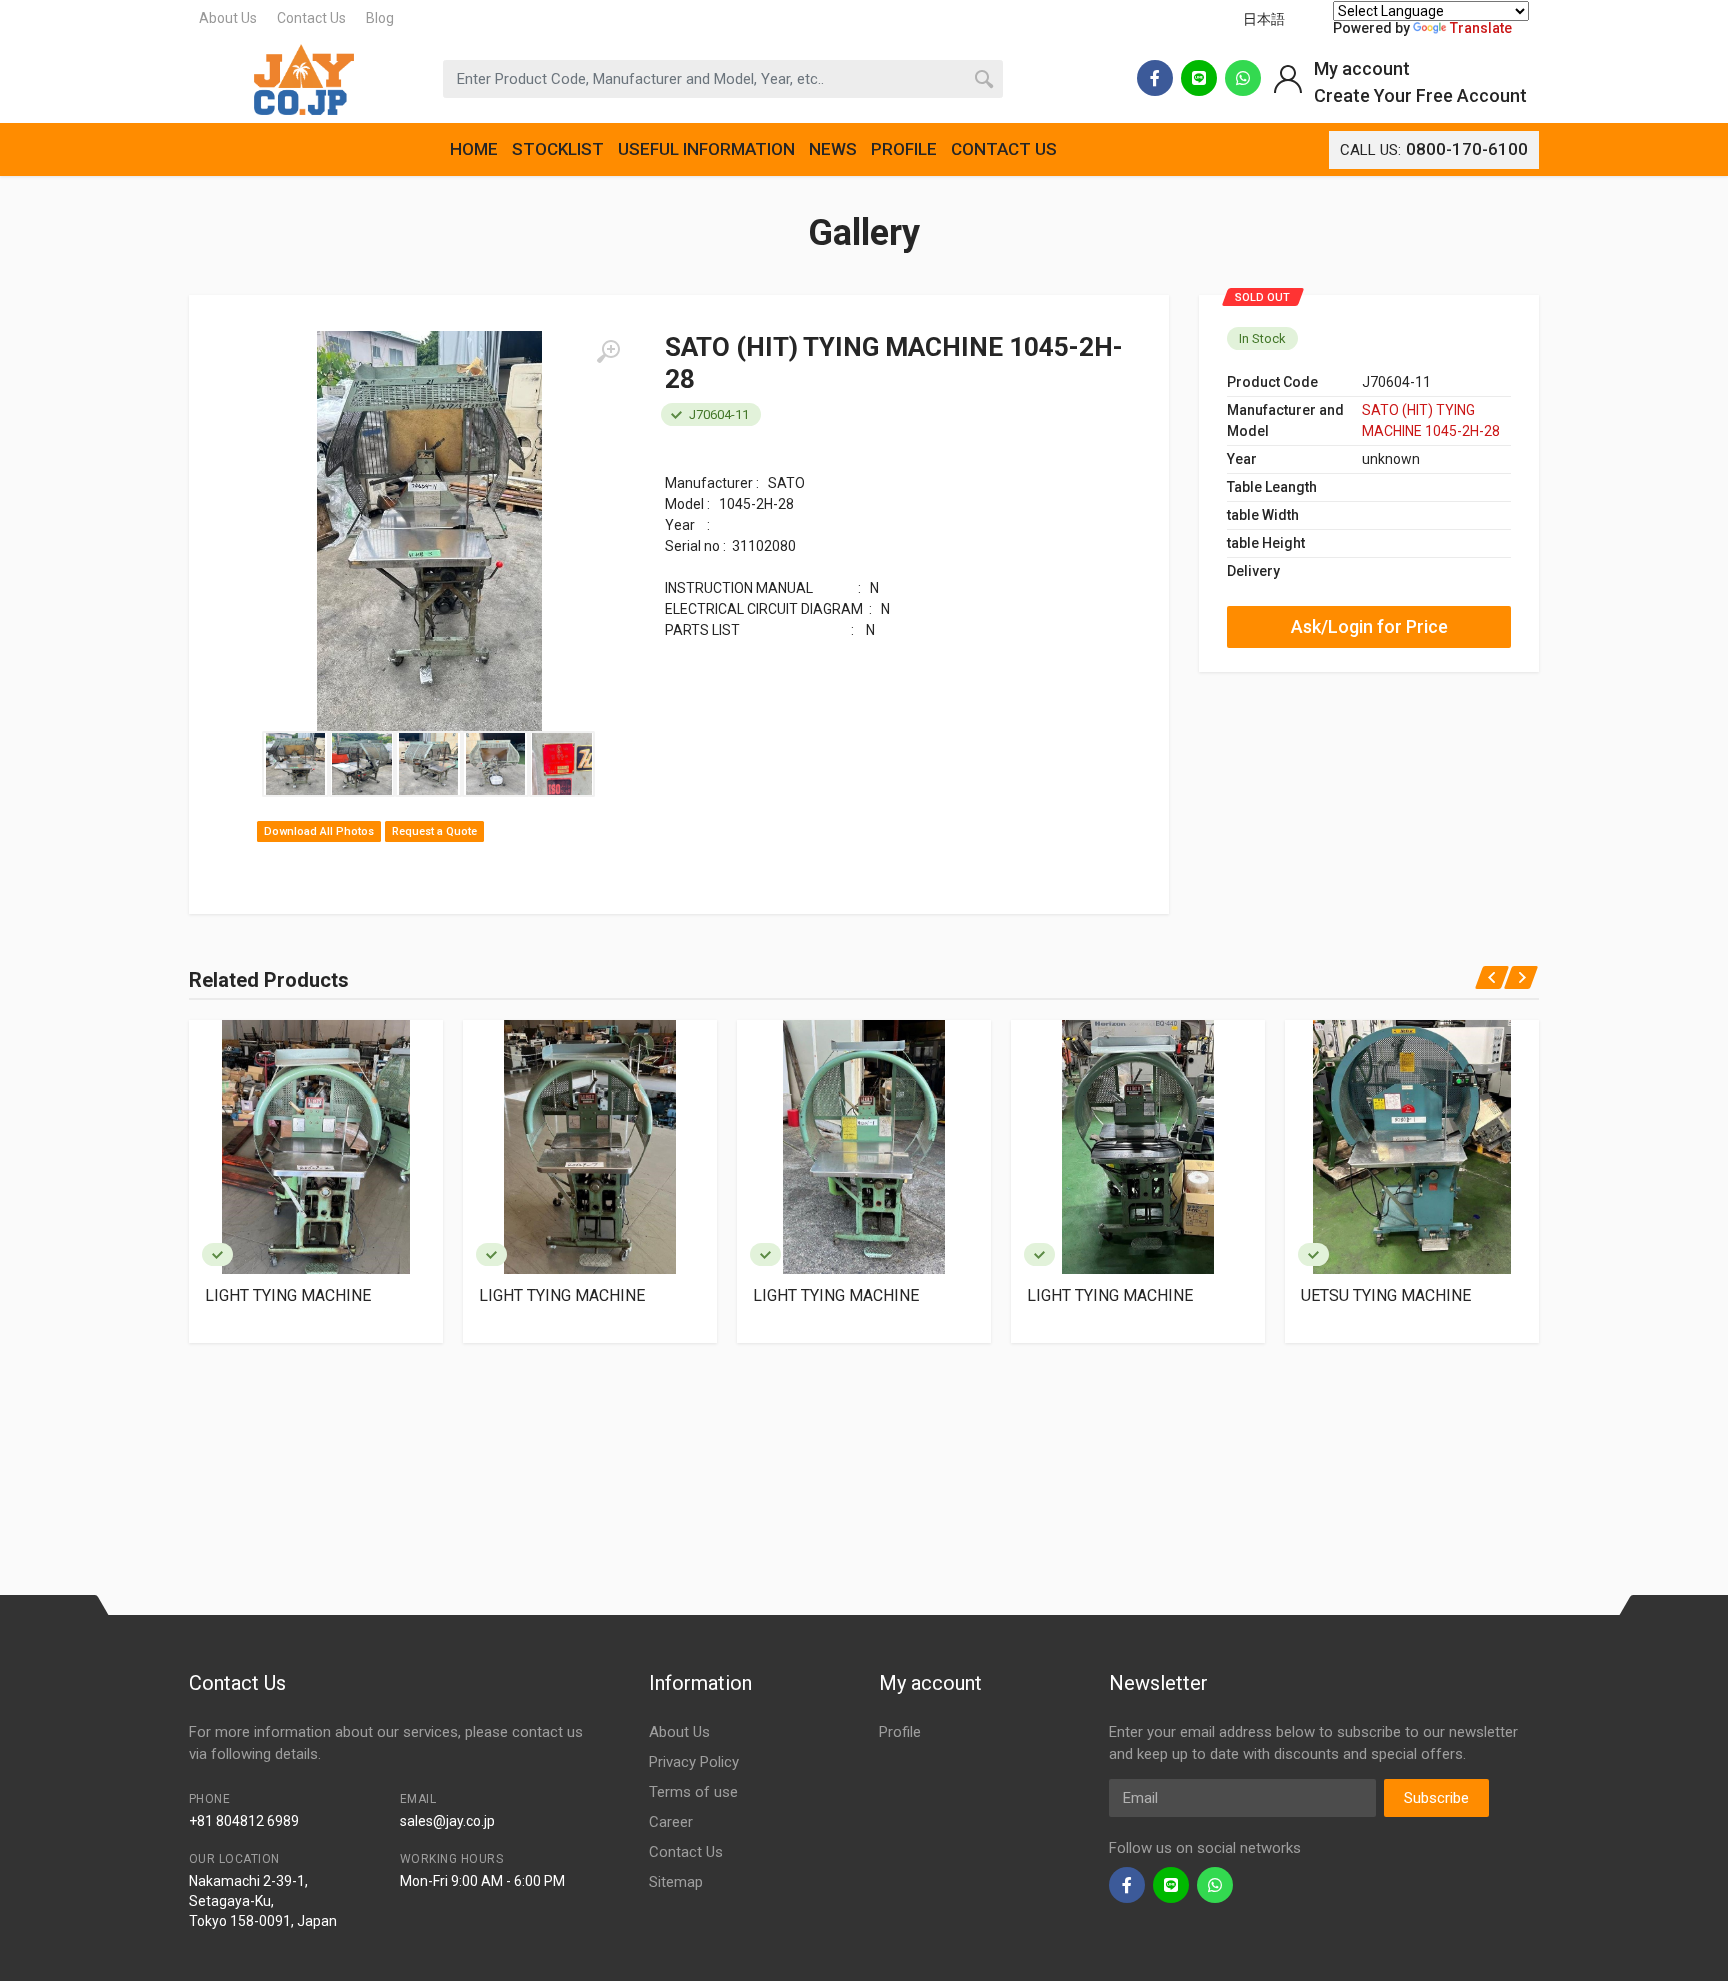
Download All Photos (319, 831)
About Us (228, 18)
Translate (1481, 28)
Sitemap (676, 1882)
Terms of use (693, 1792)
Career (671, 1822)
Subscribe (1436, 1798)
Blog (380, 18)
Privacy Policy (694, 1762)
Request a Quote (434, 831)
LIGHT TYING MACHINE (288, 1295)
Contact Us (311, 18)
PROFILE (904, 149)
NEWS (833, 149)
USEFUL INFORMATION (706, 149)
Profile (900, 1732)
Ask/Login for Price (1369, 626)
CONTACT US (1004, 149)
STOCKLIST (558, 149)
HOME (474, 149)
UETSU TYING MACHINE (1386, 1295)
